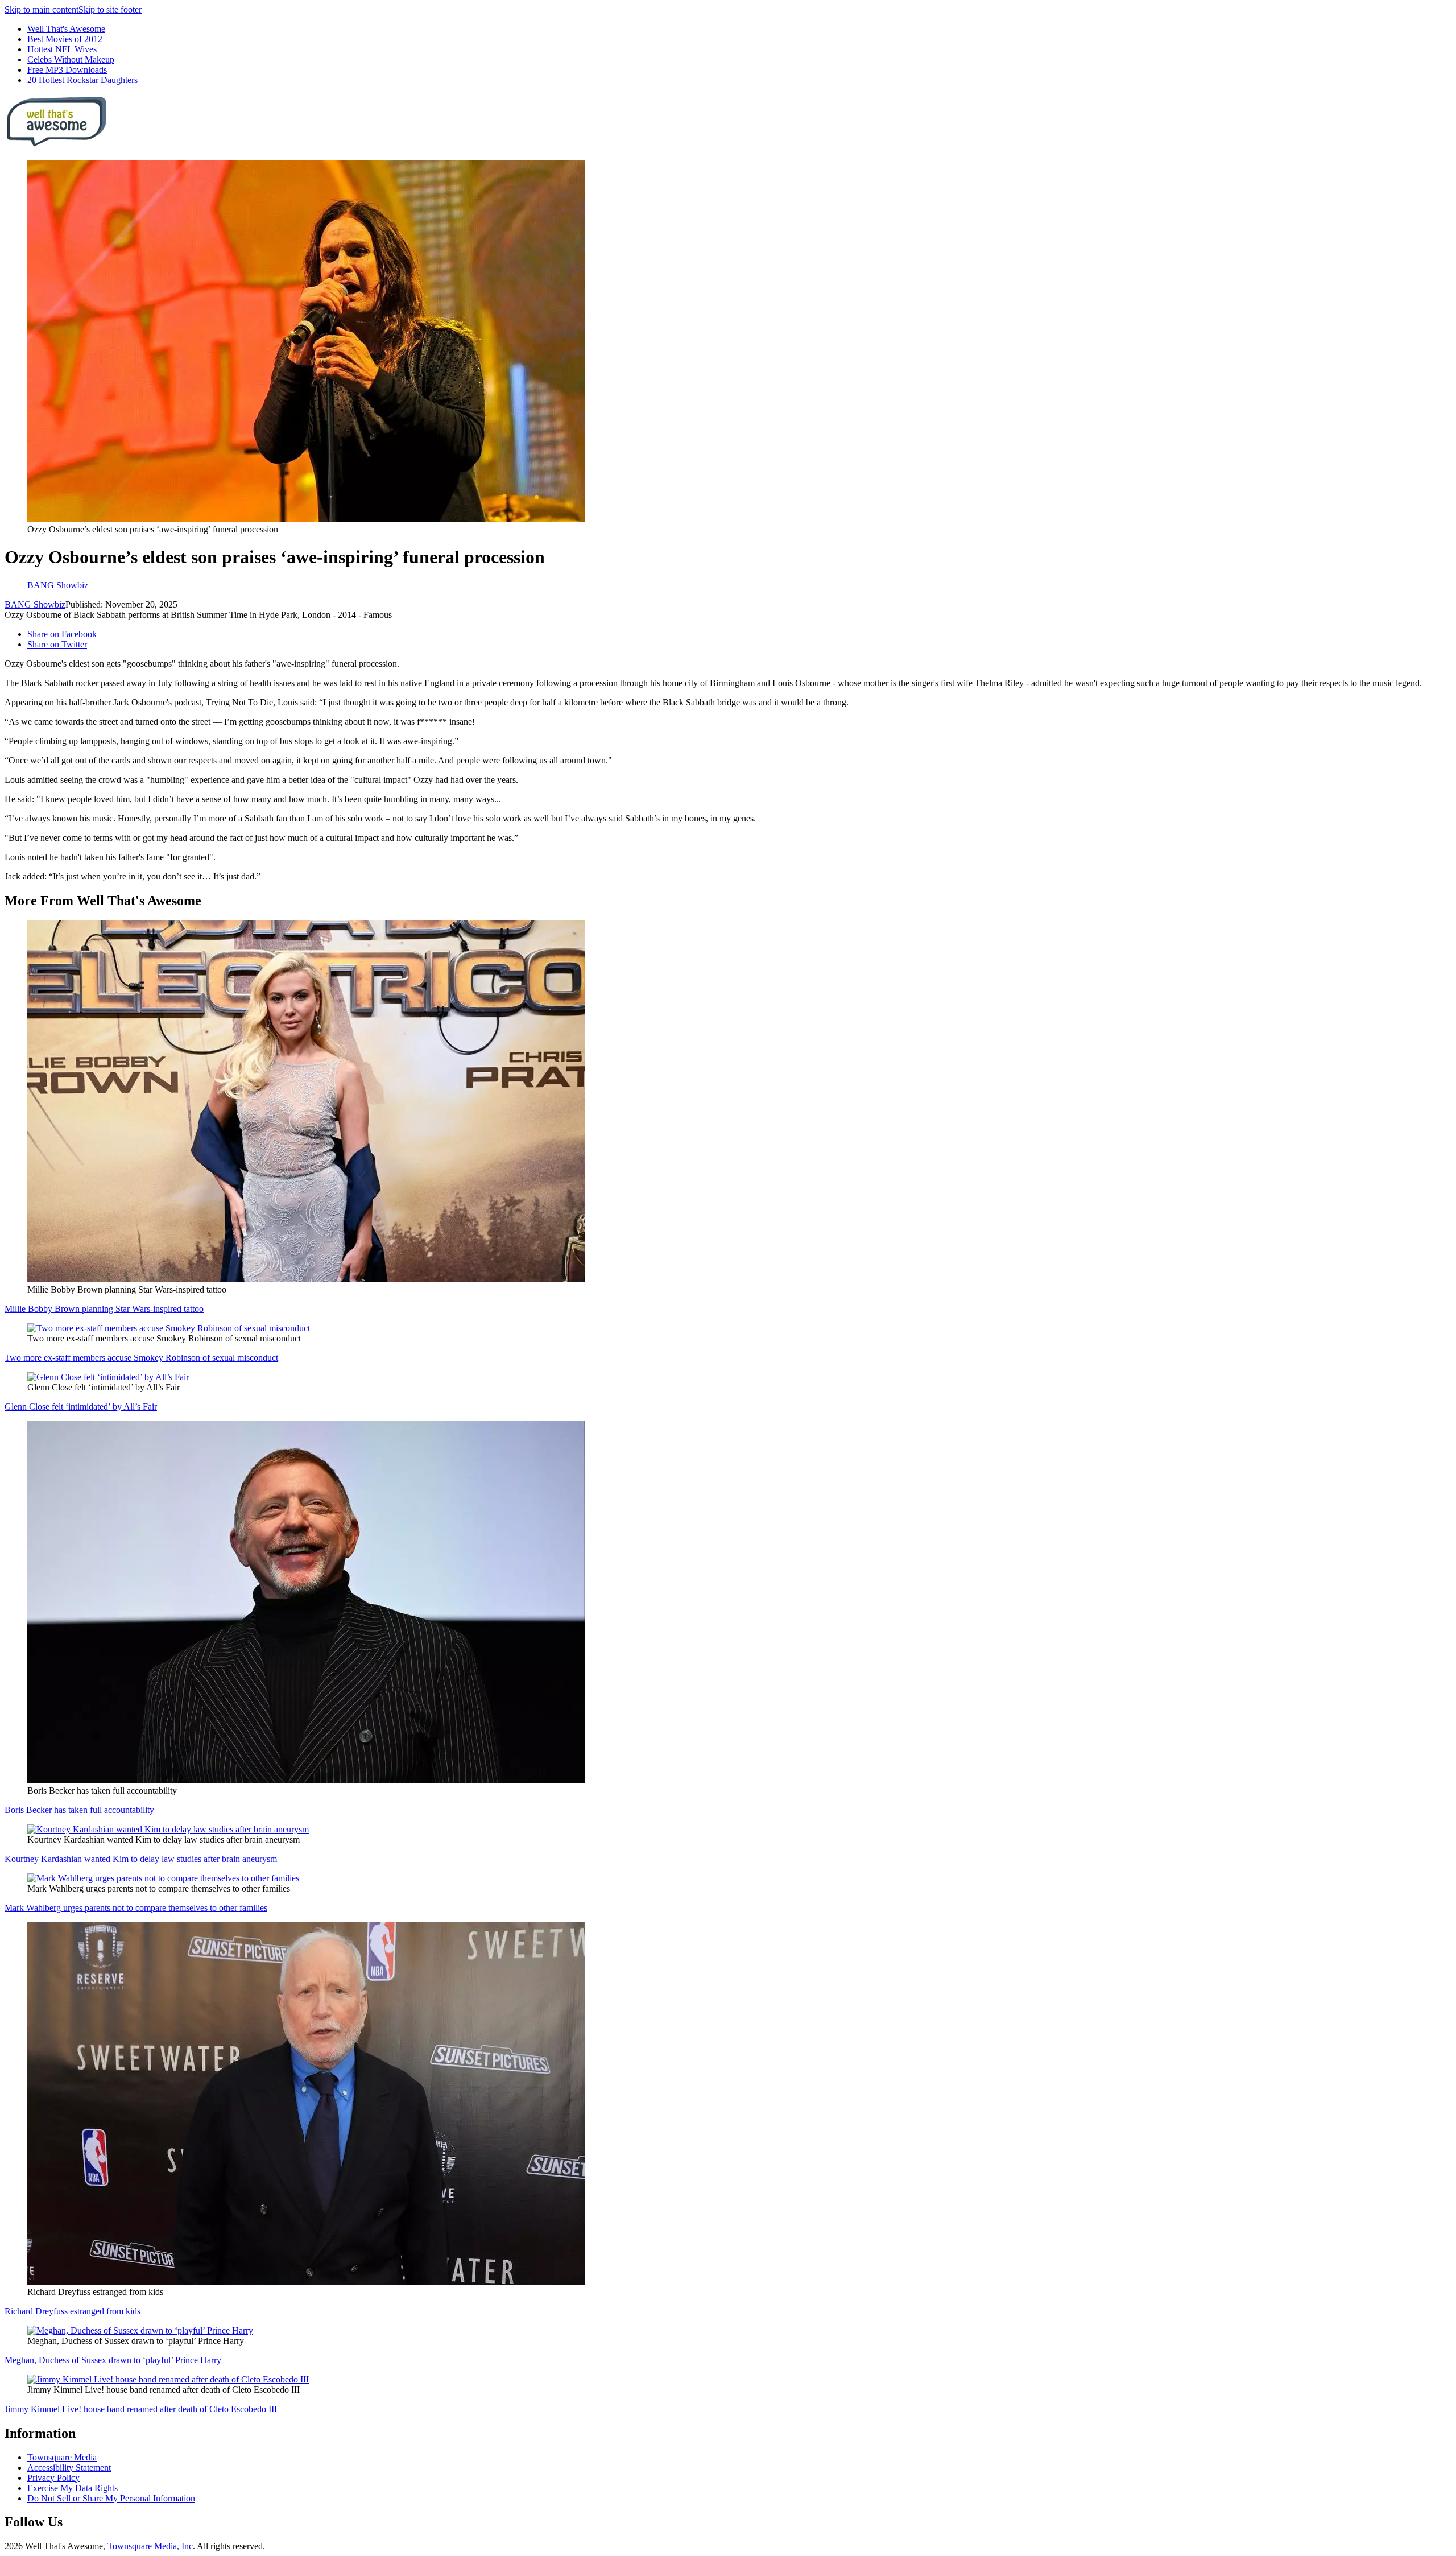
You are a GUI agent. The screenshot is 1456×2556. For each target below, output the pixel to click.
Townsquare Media (62, 2457)
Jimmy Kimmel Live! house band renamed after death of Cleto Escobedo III (141, 2409)
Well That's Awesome (66, 29)
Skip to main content (42, 9)
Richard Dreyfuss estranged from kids (73, 2311)
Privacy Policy (53, 2478)
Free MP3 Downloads (67, 70)
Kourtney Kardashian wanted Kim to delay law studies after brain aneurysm (141, 1859)
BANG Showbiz (35, 604)
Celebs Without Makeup (71, 59)
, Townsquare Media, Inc (148, 2546)
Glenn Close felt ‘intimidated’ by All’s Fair (81, 1407)
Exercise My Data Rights (73, 2488)
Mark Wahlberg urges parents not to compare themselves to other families (136, 1908)
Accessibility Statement (69, 2468)
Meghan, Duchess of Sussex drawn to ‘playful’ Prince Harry (113, 2360)
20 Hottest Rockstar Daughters (82, 80)
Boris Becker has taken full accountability (79, 1810)
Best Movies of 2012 (65, 39)
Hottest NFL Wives (62, 49)
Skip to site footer (110, 9)
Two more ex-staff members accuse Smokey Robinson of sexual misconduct (141, 1358)
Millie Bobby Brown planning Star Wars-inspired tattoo (104, 1309)
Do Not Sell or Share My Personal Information (111, 2498)
